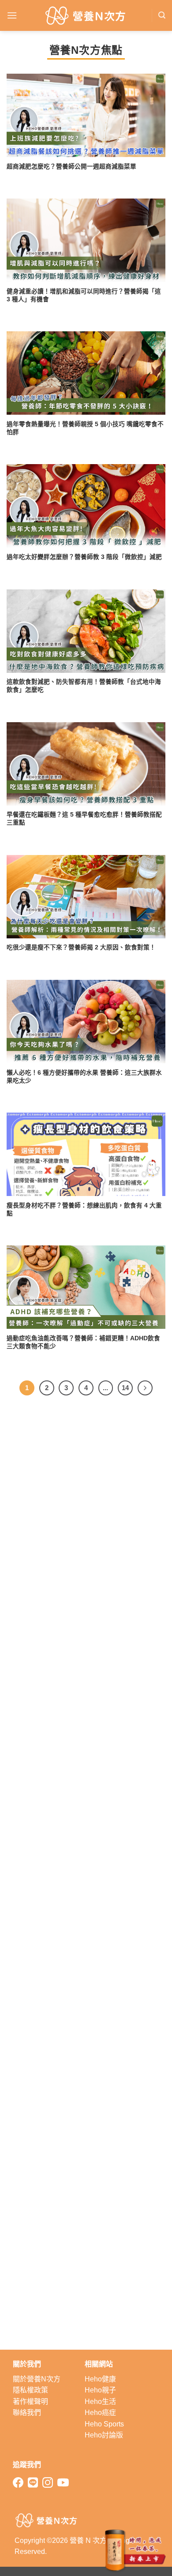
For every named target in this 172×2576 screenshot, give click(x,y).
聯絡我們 (27, 2413)
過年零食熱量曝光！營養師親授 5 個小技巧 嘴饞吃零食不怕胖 (85, 428)
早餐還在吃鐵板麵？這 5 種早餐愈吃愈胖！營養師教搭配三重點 (84, 819)
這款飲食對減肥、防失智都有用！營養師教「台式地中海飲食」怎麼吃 (84, 686)
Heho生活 (100, 2402)
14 (125, 1388)
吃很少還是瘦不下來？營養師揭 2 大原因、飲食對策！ (81, 947)
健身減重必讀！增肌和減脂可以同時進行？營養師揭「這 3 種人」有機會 (84, 295)
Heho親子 (100, 2390)
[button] (12, 15)
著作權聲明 (30, 2402)
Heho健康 (100, 2379)
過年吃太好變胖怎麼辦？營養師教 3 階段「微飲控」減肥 (84, 557)
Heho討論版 (104, 2435)
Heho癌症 (100, 2413)
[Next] (145, 1388)
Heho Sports (104, 2424)
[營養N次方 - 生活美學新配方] (86, 15)
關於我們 (27, 2364)
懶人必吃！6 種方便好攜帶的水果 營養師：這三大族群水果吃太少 (84, 1077)
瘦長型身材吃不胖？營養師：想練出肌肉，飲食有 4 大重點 (84, 1209)
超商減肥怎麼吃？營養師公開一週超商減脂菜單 (71, 167)
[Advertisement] (86, 1504)
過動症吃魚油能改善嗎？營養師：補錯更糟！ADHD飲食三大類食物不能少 (83, 1342)
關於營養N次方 (37, 2379)
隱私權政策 (30, 2390)
